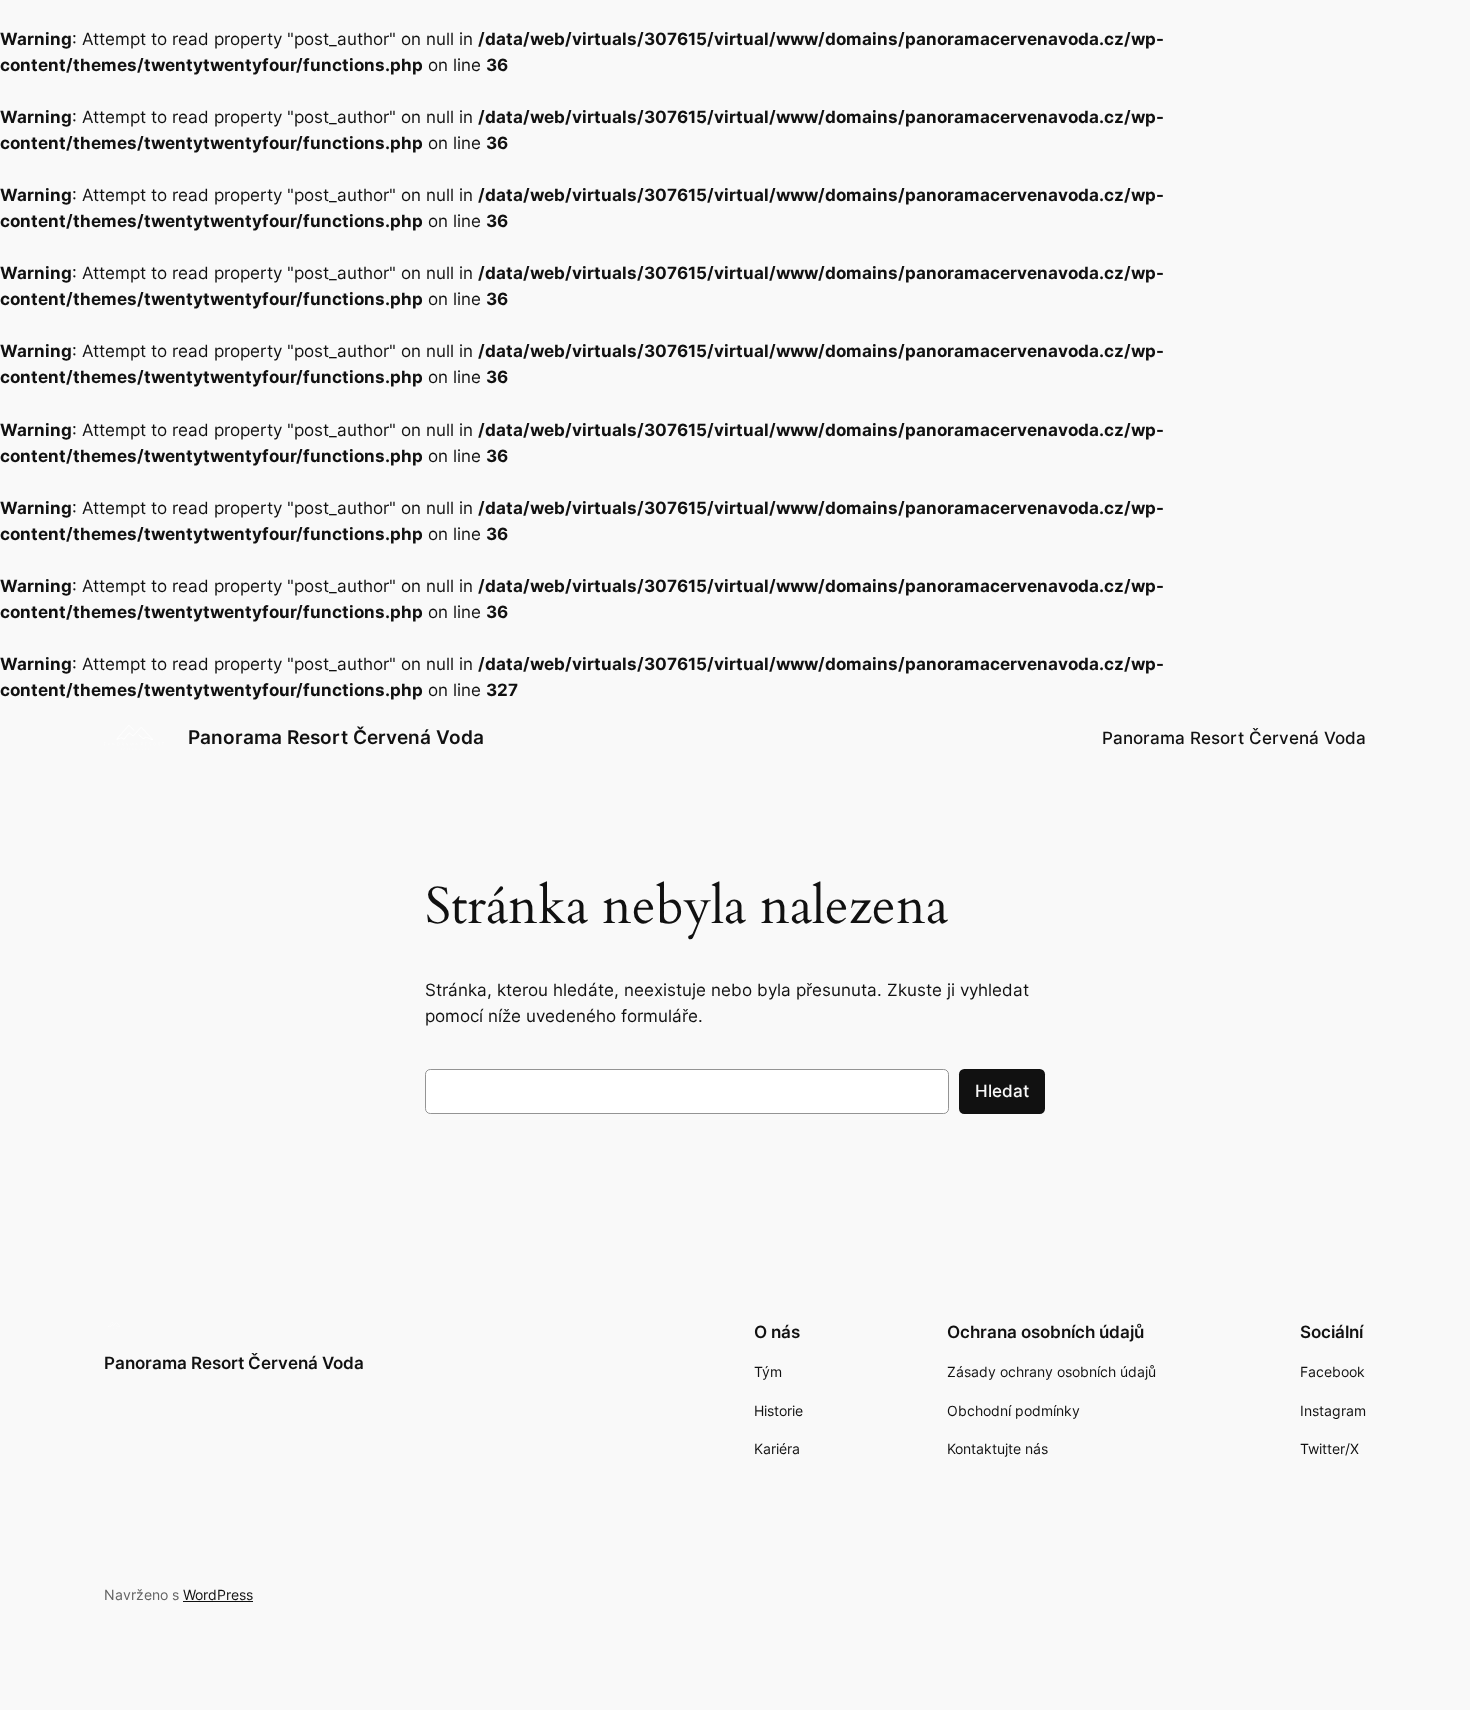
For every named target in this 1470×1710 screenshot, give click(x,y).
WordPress (218, 1594)
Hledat (1002, 1091)
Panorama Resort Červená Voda (336, 737)
